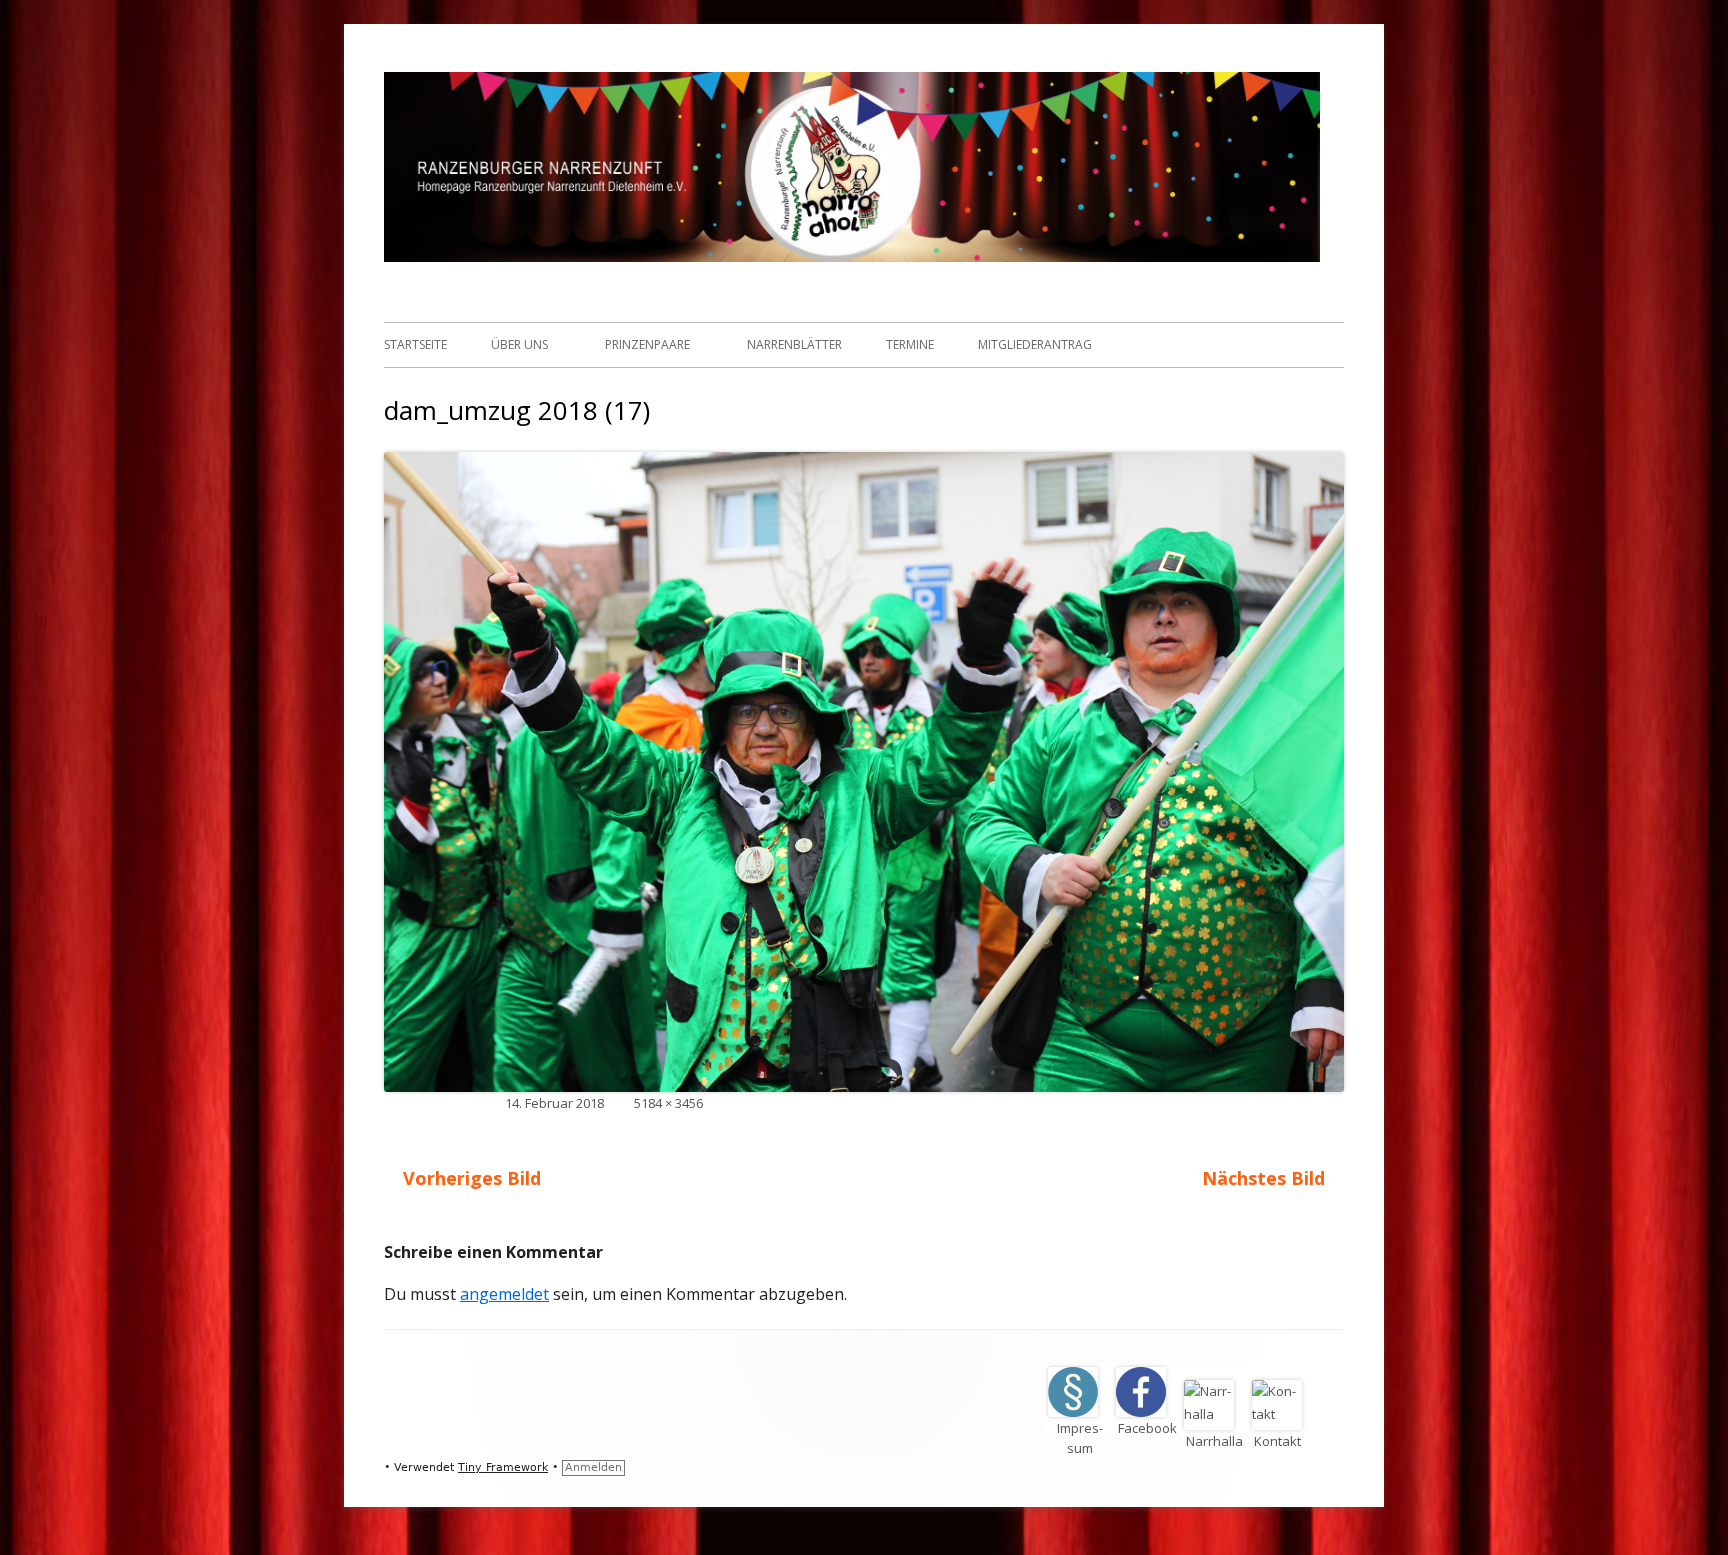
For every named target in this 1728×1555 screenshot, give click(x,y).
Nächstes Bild (1263, 1178)
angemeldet (504, 1294)
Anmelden (593, 1467)
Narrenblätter (794, 344)
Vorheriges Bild (472, 1178)
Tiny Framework (503, 1467)
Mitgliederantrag (1035, 344)
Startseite (415, 344)
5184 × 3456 (668, 1103)
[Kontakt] (1282, 1414)
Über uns (519, 344)
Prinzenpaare (647, 344)
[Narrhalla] (1216, 1414)
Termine (910, 344)
